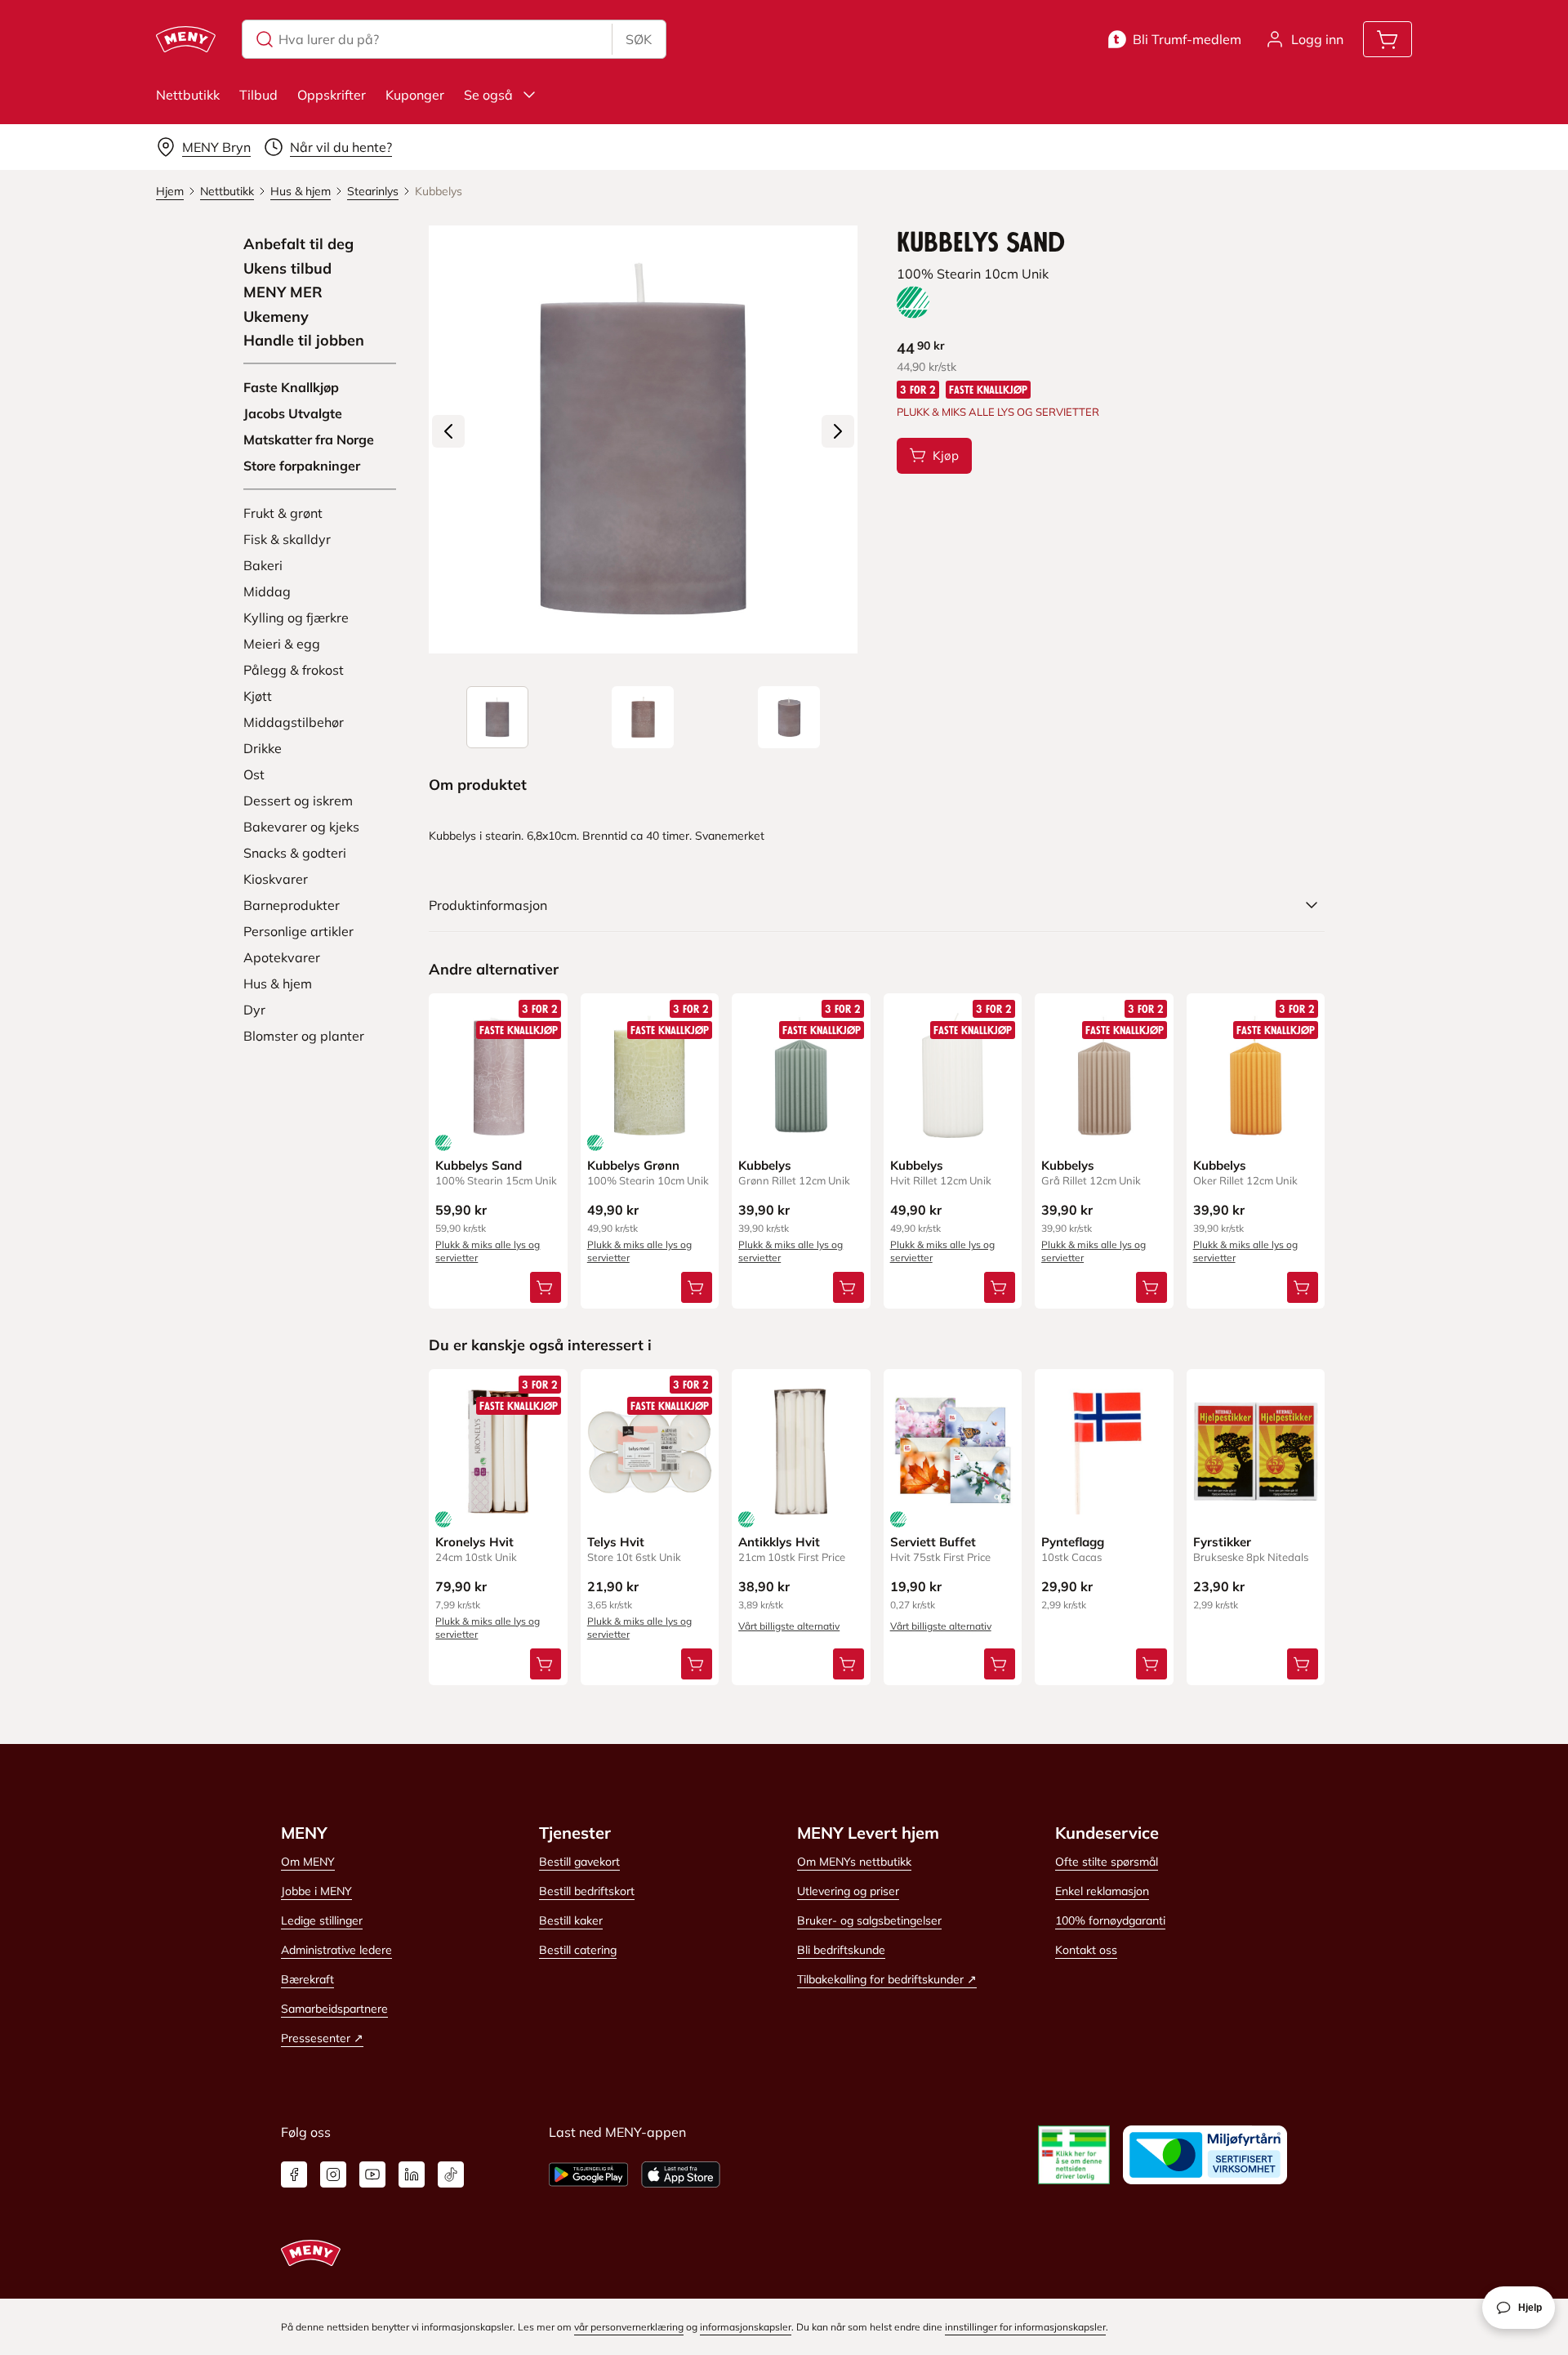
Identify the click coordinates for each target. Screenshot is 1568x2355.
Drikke (263, 748)
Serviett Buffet (933, 1542)
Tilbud (258, 95)
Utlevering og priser (848, 1891)
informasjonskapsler (746, 2327)
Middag (267, 591)
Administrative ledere (336, 1950)
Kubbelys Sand (479, 1165)
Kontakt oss (1086, 1950)
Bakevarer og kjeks (301, 827)
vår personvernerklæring (629, 2327)
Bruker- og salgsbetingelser (869, 1920)
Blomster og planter (304, 1036)
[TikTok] (451, 2174)
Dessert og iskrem (298, 801)
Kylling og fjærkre (296, 618)
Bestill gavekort (579, 1862)
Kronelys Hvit (474, 1542)
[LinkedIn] (412, 2174)
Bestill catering (578, 1950)
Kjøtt (258, 696)
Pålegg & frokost (294, 670)
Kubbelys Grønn (633, 1165)
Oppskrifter (332, 95)
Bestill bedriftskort (587, 1891)
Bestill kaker (571, 1920)
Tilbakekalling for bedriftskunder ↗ (887, 1979)
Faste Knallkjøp (291, 387)
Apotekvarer (282, 957)
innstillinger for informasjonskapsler (1025, 2327)
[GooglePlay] (588, 2174)
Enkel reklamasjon (1102, 1891)
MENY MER (283, 292)
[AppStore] (681, 2174)
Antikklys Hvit (779, 1542)
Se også (488, 95)
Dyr (254, 1010)
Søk (639, 39)
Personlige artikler (298, 931)
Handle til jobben (304, 341)
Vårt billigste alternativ (789, 1626)
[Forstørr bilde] (643, 439)
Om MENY (308, 1862)
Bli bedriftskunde (841, 1950)
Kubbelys (765, 1165)
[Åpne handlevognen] (1388, 39)
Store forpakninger (302, 466)
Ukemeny (276, 317)
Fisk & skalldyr (287, 539)
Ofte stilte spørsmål (1107, 1862)
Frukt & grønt (283, 513)
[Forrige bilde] (448, 431)
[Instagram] (333, 2174)
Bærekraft (307, 1979)
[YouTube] (372, 2174)
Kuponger (415, 95)
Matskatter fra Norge (309, 439)
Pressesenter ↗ (322, 2038)
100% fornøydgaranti (1110, 1920)
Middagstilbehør (294, 722)
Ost (254, 774)
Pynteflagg (1073, 1542)
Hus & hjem (278, 983)
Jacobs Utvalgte (293, 413)
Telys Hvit (616, 1542)
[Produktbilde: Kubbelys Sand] (497, 717)
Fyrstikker (1222, 1542)
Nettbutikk (188, 95)
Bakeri (263, 565)
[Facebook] (294, 2174)
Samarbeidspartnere (334, 2009)
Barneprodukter (292, 905)
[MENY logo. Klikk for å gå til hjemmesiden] (186, 39)
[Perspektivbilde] (789, 717)
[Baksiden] (643, 717)
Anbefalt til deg (298, 244)
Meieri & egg (282, 644)
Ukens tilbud (287, 269)
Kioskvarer (276, 879)
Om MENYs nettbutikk (854, 1862)
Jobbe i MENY (316, 1891)
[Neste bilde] (838, 431)
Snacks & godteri (295, 853)
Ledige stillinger (322, 1920)
